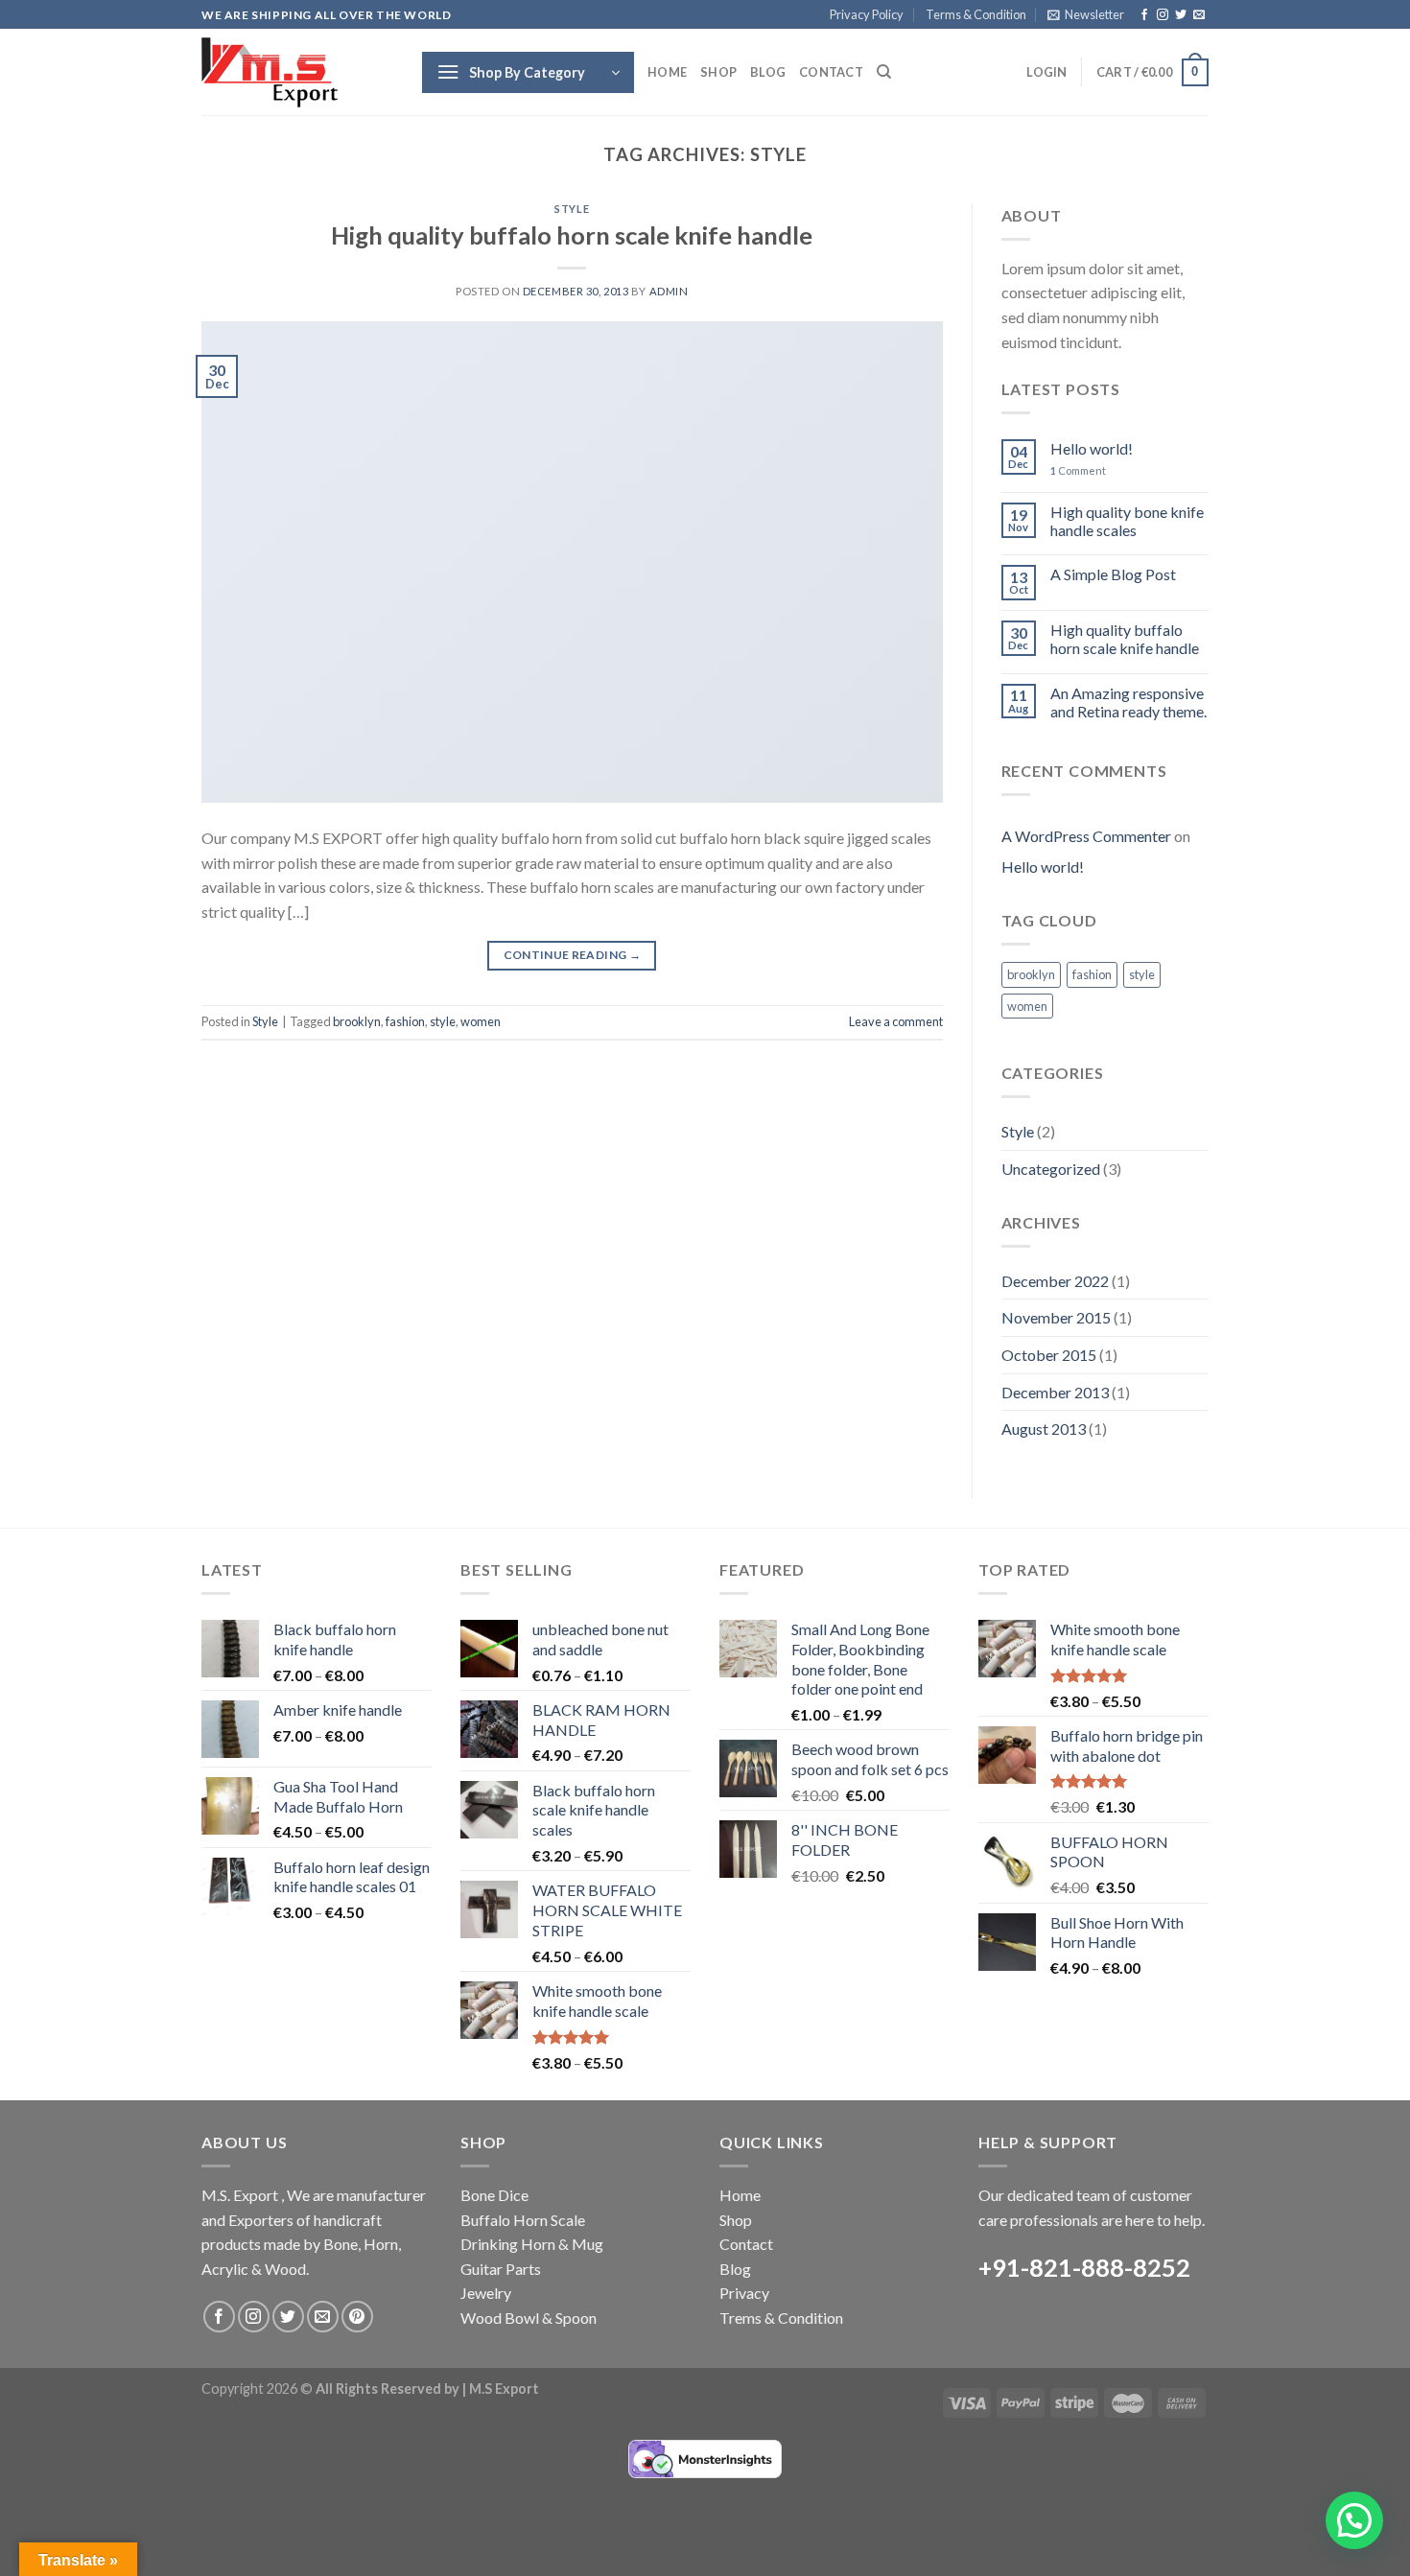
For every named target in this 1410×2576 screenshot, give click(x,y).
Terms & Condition (976, 14)
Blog (768, 72)
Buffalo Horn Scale (523, 2220)
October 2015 (1049, 1355)
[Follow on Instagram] (1163, 15)
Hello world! (1092, 448)
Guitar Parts (501, 2269)
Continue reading (573, 955)
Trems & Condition (781, 2318)
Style (572, 209)
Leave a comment (896, 1021)
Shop (718, 72)
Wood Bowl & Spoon (529, 2318)
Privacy (744, 2293)
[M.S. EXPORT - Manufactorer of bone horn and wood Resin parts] (297, 72)
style (443, 1021)
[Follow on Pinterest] (357, 2317)
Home (667, 72)
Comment (1078, 470)
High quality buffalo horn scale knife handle (572, 235)
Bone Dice (494, 2195)
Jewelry (486, 2293)
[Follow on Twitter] (1181, 15)
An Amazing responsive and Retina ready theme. (1128, 702)
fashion (405, 1021)
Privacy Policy (867, 14)
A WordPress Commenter (1086, 836)
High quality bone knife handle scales (1127, 521)
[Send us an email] (1199, 15)
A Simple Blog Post (1113, 574)
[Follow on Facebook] (1144, 15)
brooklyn (357, 1021)
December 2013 (1055, 1392)
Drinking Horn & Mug (532, 2244)
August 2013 (1044, 1429)
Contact (831, 72)
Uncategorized (1051, 1169)
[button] (1354, 2520)
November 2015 (1056, 1317)
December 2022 (1055, 1281)
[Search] (884, 72)
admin (669, 291)
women (481, 1021)
